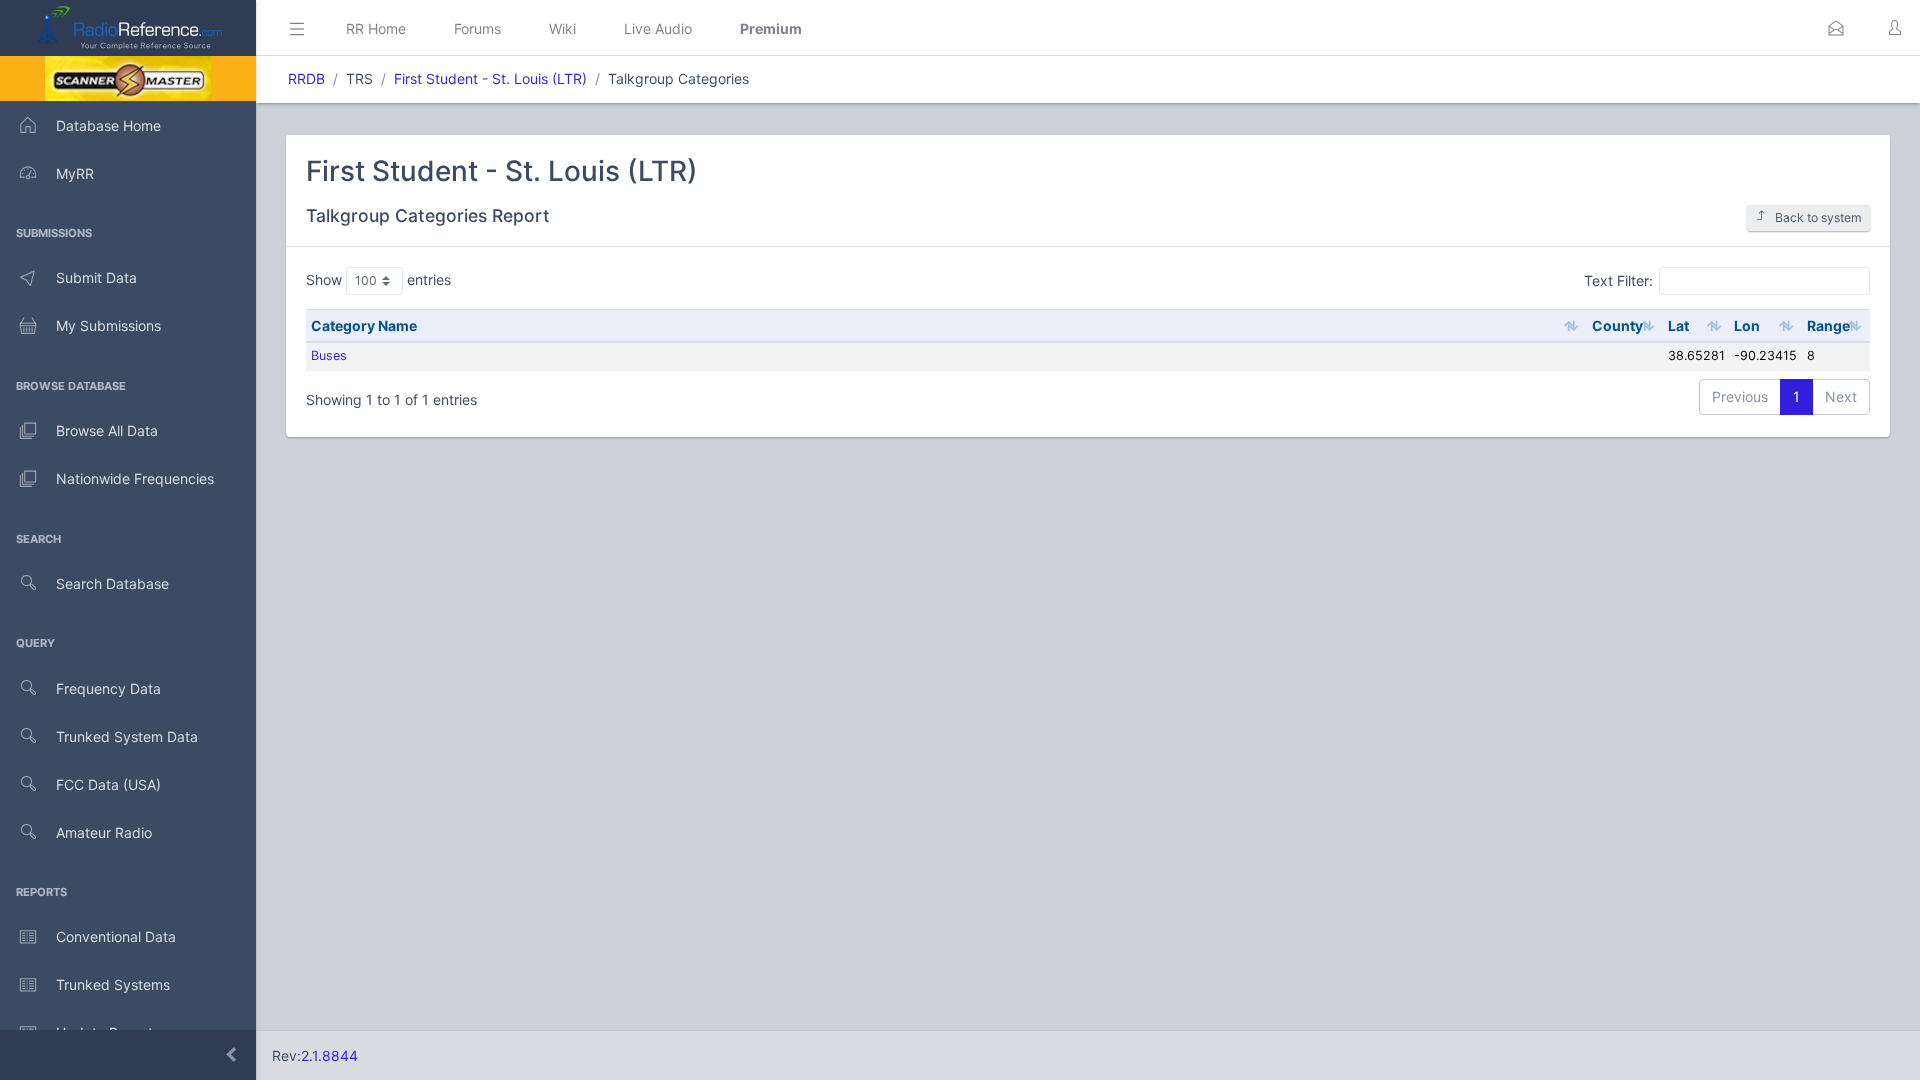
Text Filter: (1618, 279)
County (1617, 325)
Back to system (1818, 217)
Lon (1747, 325)
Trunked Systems (113, 984)
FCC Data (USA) (108, 784)
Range (1828, 325)
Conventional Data (116, 936)
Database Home (108, 125)
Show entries (378, 279)
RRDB (306, 78)
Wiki (562, 28)
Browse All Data (107, 430)
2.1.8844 (329, 1055)
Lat (1678, 325)
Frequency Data (108, 688)
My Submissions (108, 325)
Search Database (112, 583)
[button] (1836, 28)
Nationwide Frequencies (135, 478)
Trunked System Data (127, 736)
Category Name (364, 325)
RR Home (376, 28)
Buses (329, 355)
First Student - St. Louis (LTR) (490, 78)
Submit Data (96, 277)
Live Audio (658, 28)
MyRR (75, 173)
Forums (477, 28)
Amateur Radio (104, 832)
